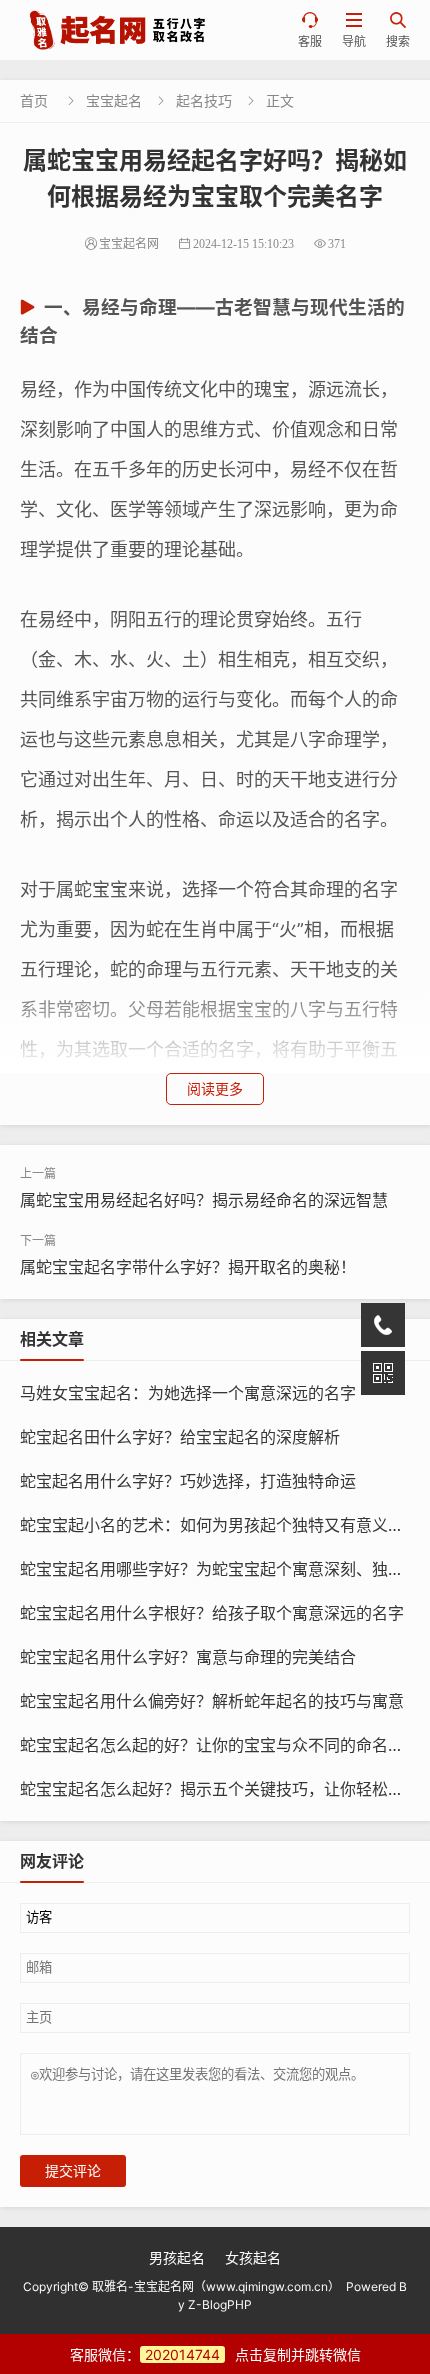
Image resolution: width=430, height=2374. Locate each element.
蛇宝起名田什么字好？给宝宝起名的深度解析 (180, 1437)
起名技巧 (204, 100)
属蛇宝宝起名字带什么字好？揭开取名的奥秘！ (188, 1267)
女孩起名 (253, 2257)
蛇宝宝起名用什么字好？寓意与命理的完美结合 (188, 1657)
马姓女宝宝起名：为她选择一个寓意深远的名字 (188, 1393)
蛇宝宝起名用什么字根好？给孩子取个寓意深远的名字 (212, 1613)
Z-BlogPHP (220, 2304)
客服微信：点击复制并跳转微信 (215, 2354)
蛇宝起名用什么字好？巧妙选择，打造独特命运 (188, 1481)
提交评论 (73, 2171)
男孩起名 (177, 2257)
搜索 (398, 30)
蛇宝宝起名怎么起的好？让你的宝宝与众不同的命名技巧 (220, 1745)
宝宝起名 (114, 100)
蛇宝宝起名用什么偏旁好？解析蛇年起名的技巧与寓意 (212, 1701)
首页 (34, 100)
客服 (310, 30)
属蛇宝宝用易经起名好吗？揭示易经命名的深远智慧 (204, 1200)
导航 (354, 30)
